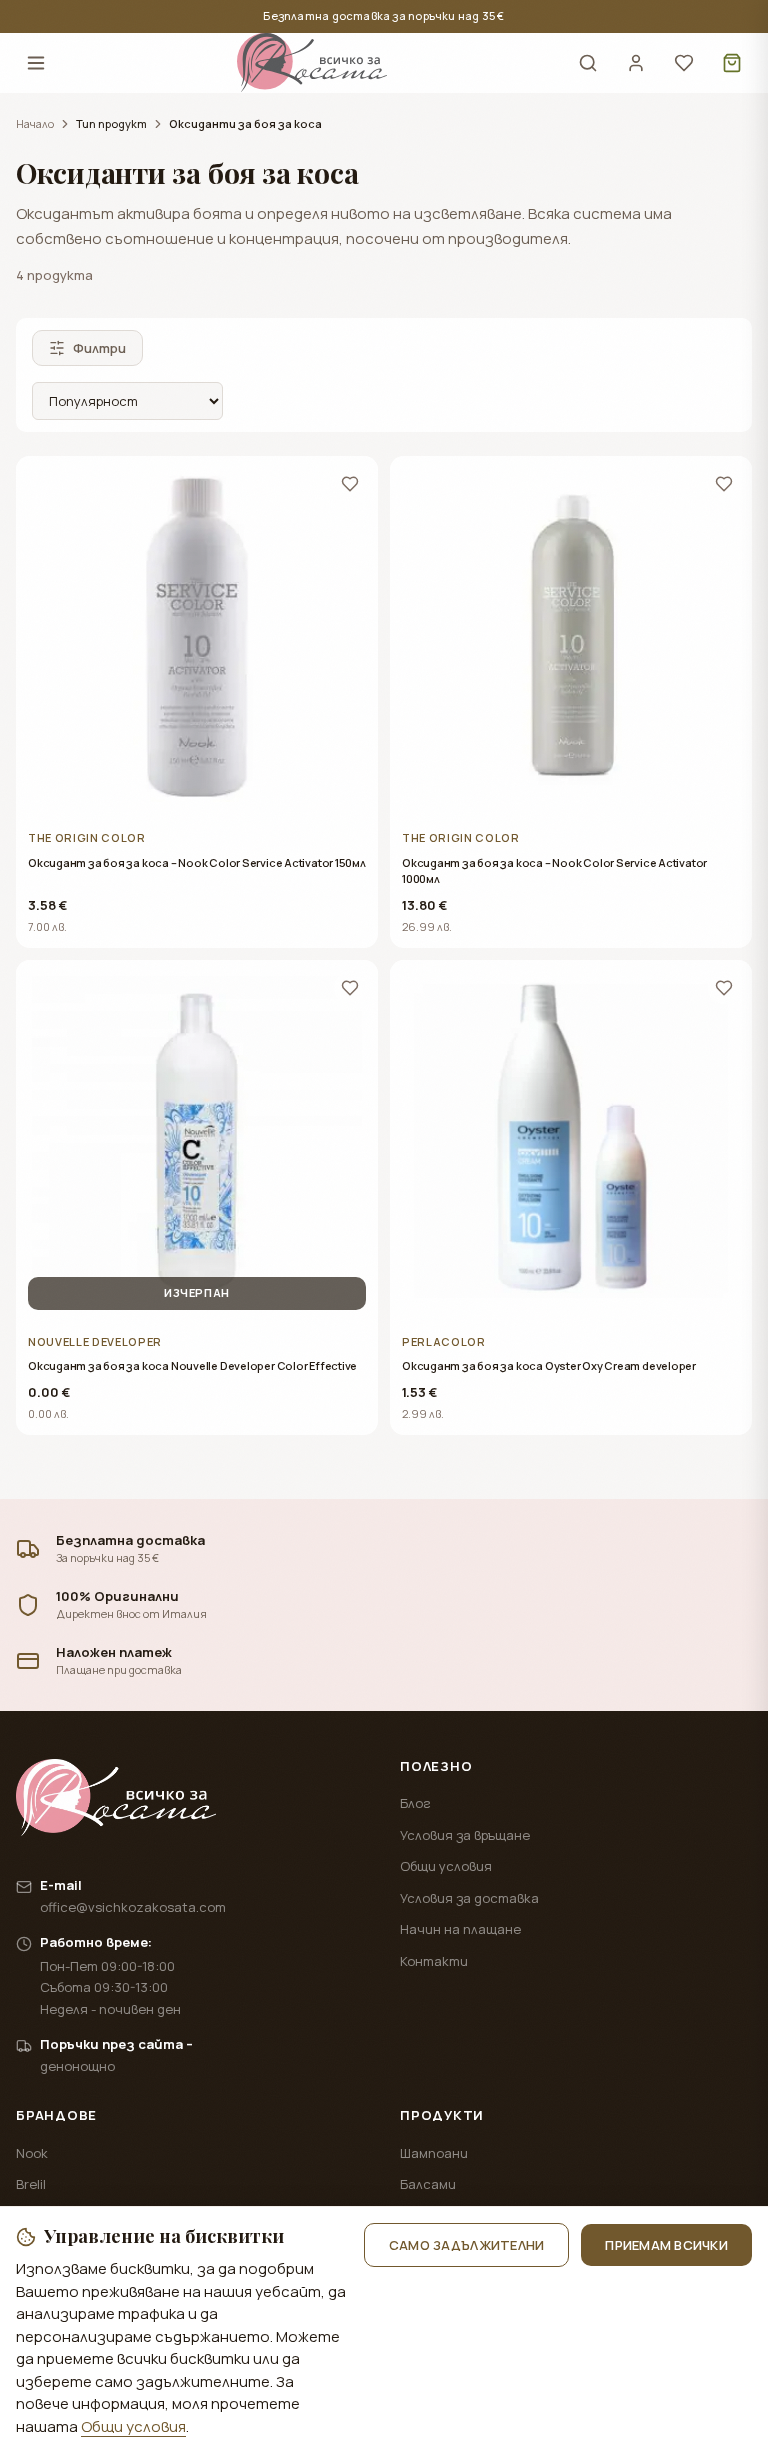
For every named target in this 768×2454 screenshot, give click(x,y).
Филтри (99, 348)
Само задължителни (466, 2245)
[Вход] (636, 63)
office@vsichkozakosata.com (133, 1907)
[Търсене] (588, 63)
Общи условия (446, 1866)
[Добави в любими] (350, 484)
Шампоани (434, 2153)
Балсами (428, 2184)
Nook (32, 2153)
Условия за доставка (469, 1898)
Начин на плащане (460, 1929)
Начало (35, 123)
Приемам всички (666, 2245)
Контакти (434, 1961)
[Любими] (684, 63)
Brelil (31, 2184)
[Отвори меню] (36, 63)
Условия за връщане (465, 1835)
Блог (415, 1803)
